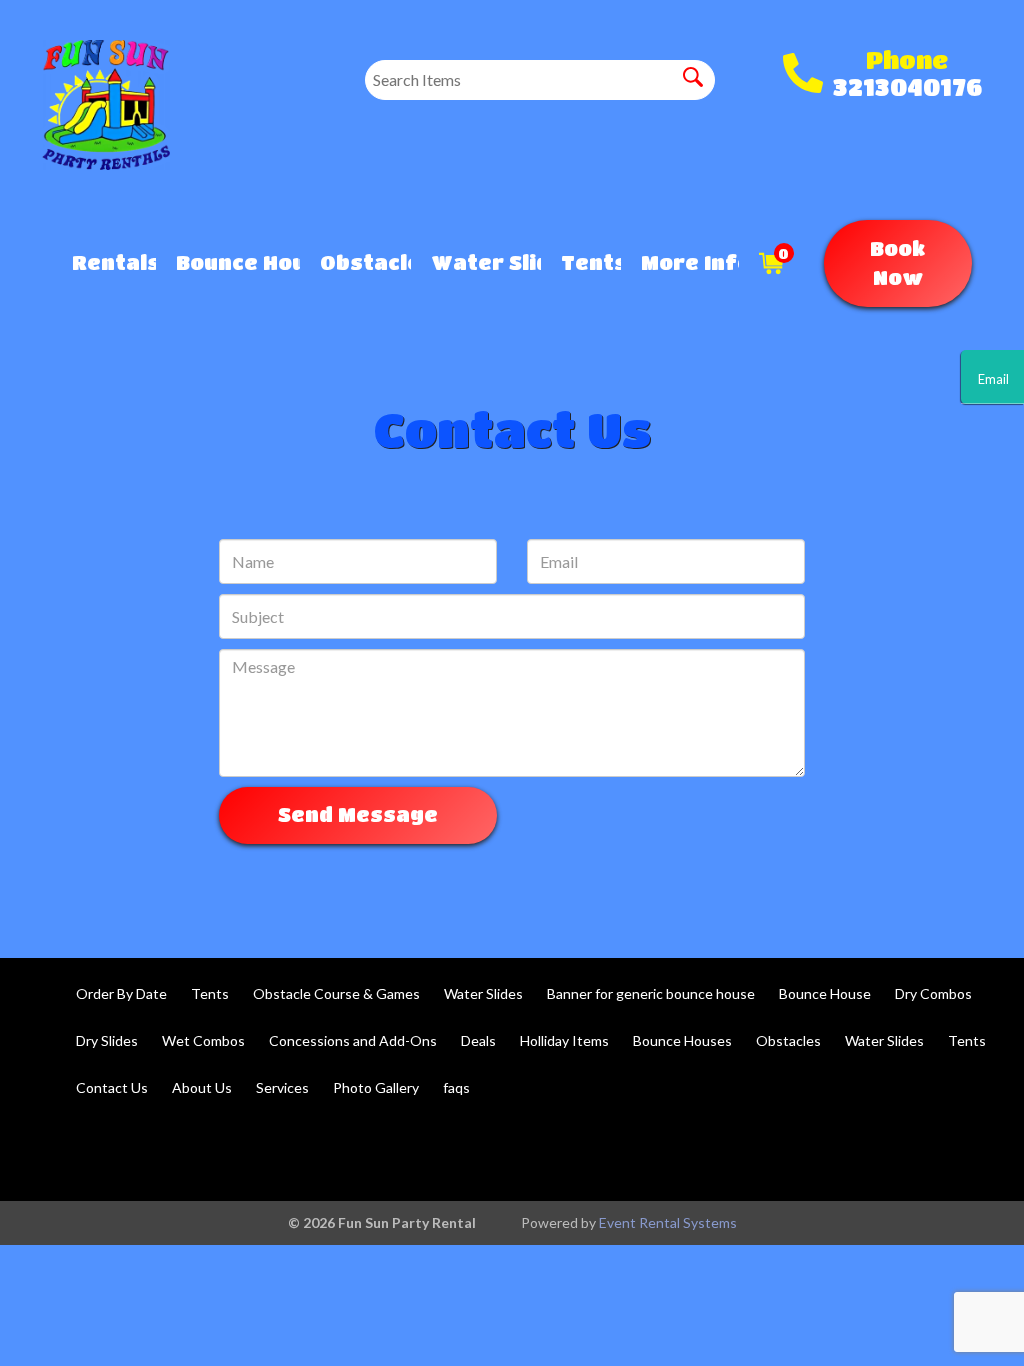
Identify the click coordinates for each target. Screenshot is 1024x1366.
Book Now (898, 263)
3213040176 (907, 86)
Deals (478, 1040)
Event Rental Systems (668, 1222)
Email (992, 379)
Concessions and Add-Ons (353, 1040)
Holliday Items (564, 1040)
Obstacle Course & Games (336, 993)
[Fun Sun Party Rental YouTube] (916, 1152)
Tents (581, 262)
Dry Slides (107, 1040)
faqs (456, 1087)
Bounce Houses (228, 262)
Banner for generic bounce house (651, 993)
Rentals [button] (104, 262)
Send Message (358, 814)
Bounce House (825, 993)
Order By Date (121, 993)
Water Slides (476, 262)
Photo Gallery (376, 1087)
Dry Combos (933, 993)
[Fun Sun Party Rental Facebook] (862, 1152)
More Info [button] (679, 262)
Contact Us (112, 1087)
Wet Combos (203, 1040)
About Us (202, 1087)
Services (282, 1087)
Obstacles (355, 262)
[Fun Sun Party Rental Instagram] (970, 1152)
